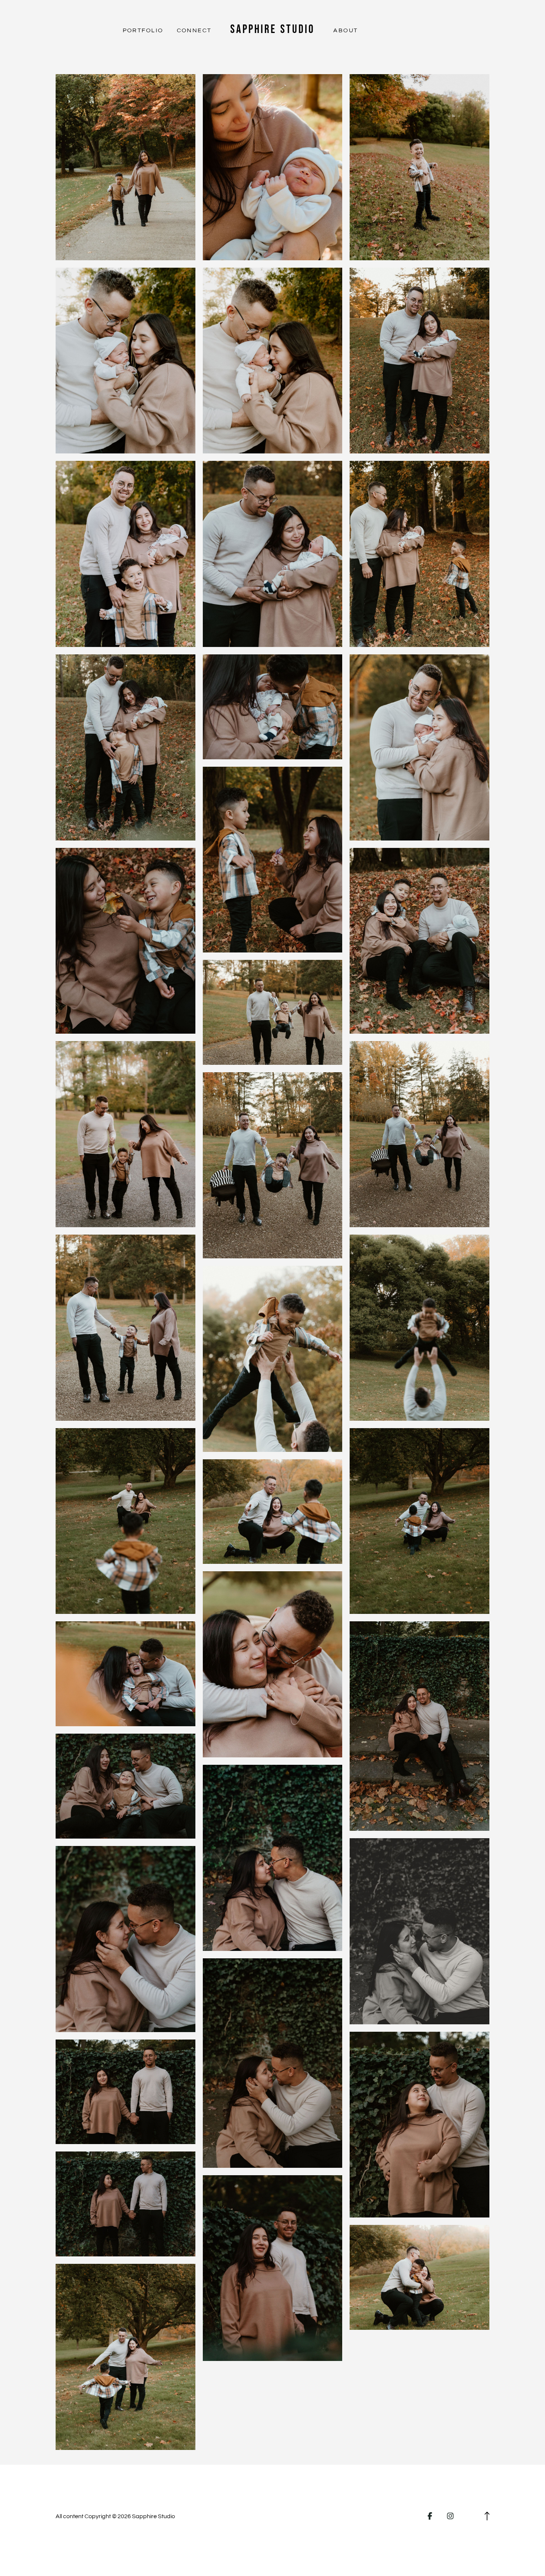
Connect (194, 30)
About (346, 30)
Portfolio (143, 30)
